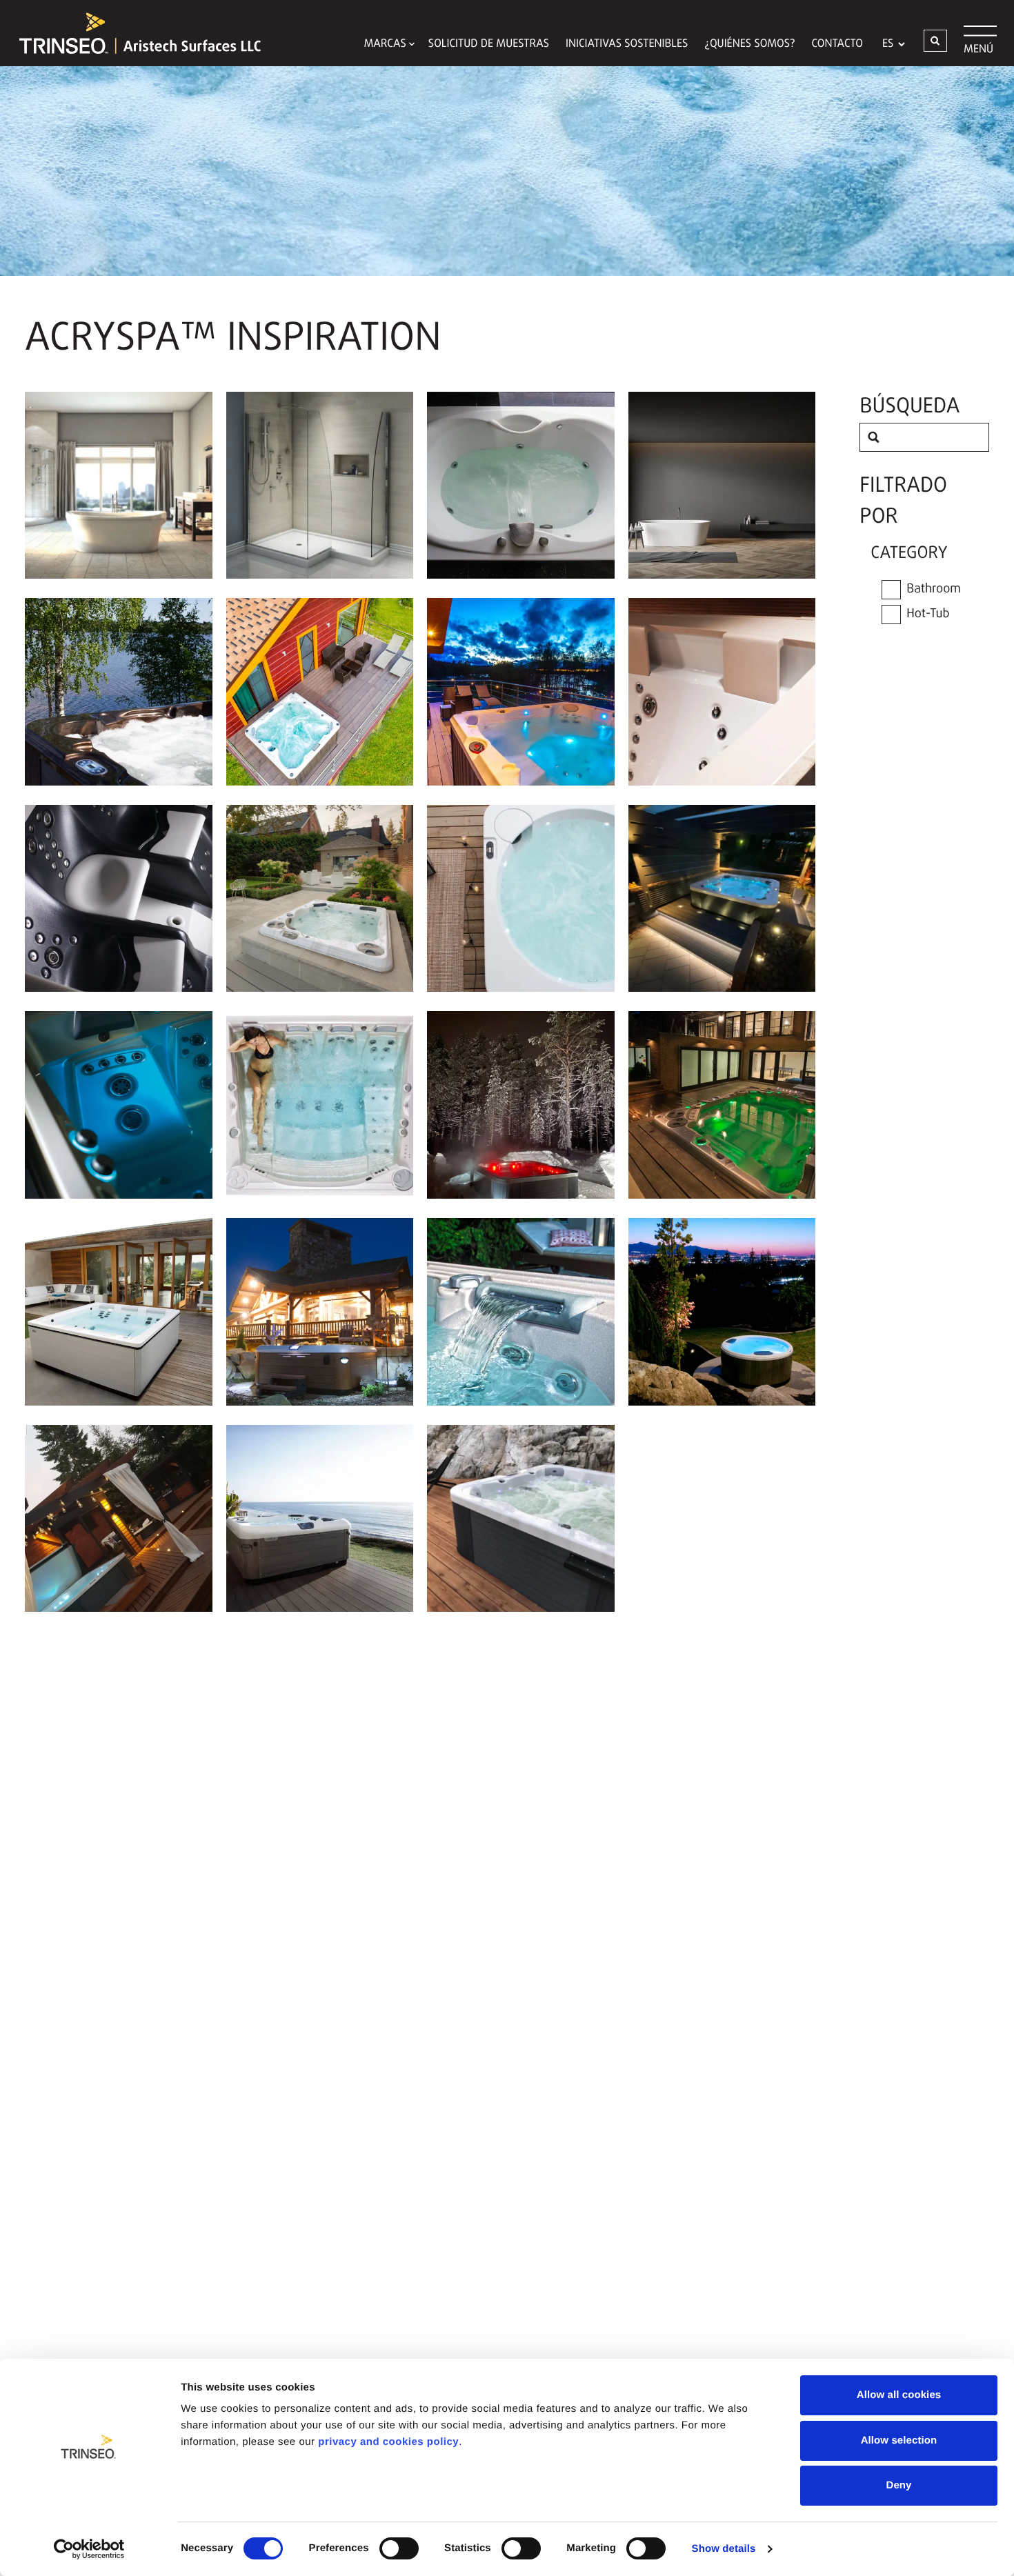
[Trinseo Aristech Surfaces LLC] (133, 33)
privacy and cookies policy (388, 2442)
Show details (724, 2549)
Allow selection (899, 2440)
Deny (898, 2485)
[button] (935, 41)
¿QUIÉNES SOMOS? (749, 44)
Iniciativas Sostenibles (627, 44)
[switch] (399, 2548)
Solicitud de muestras (489, 44)
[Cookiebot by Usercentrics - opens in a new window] (89, 2549)
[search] (874, 437)
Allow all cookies (899, 2395)
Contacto (837, 44)
